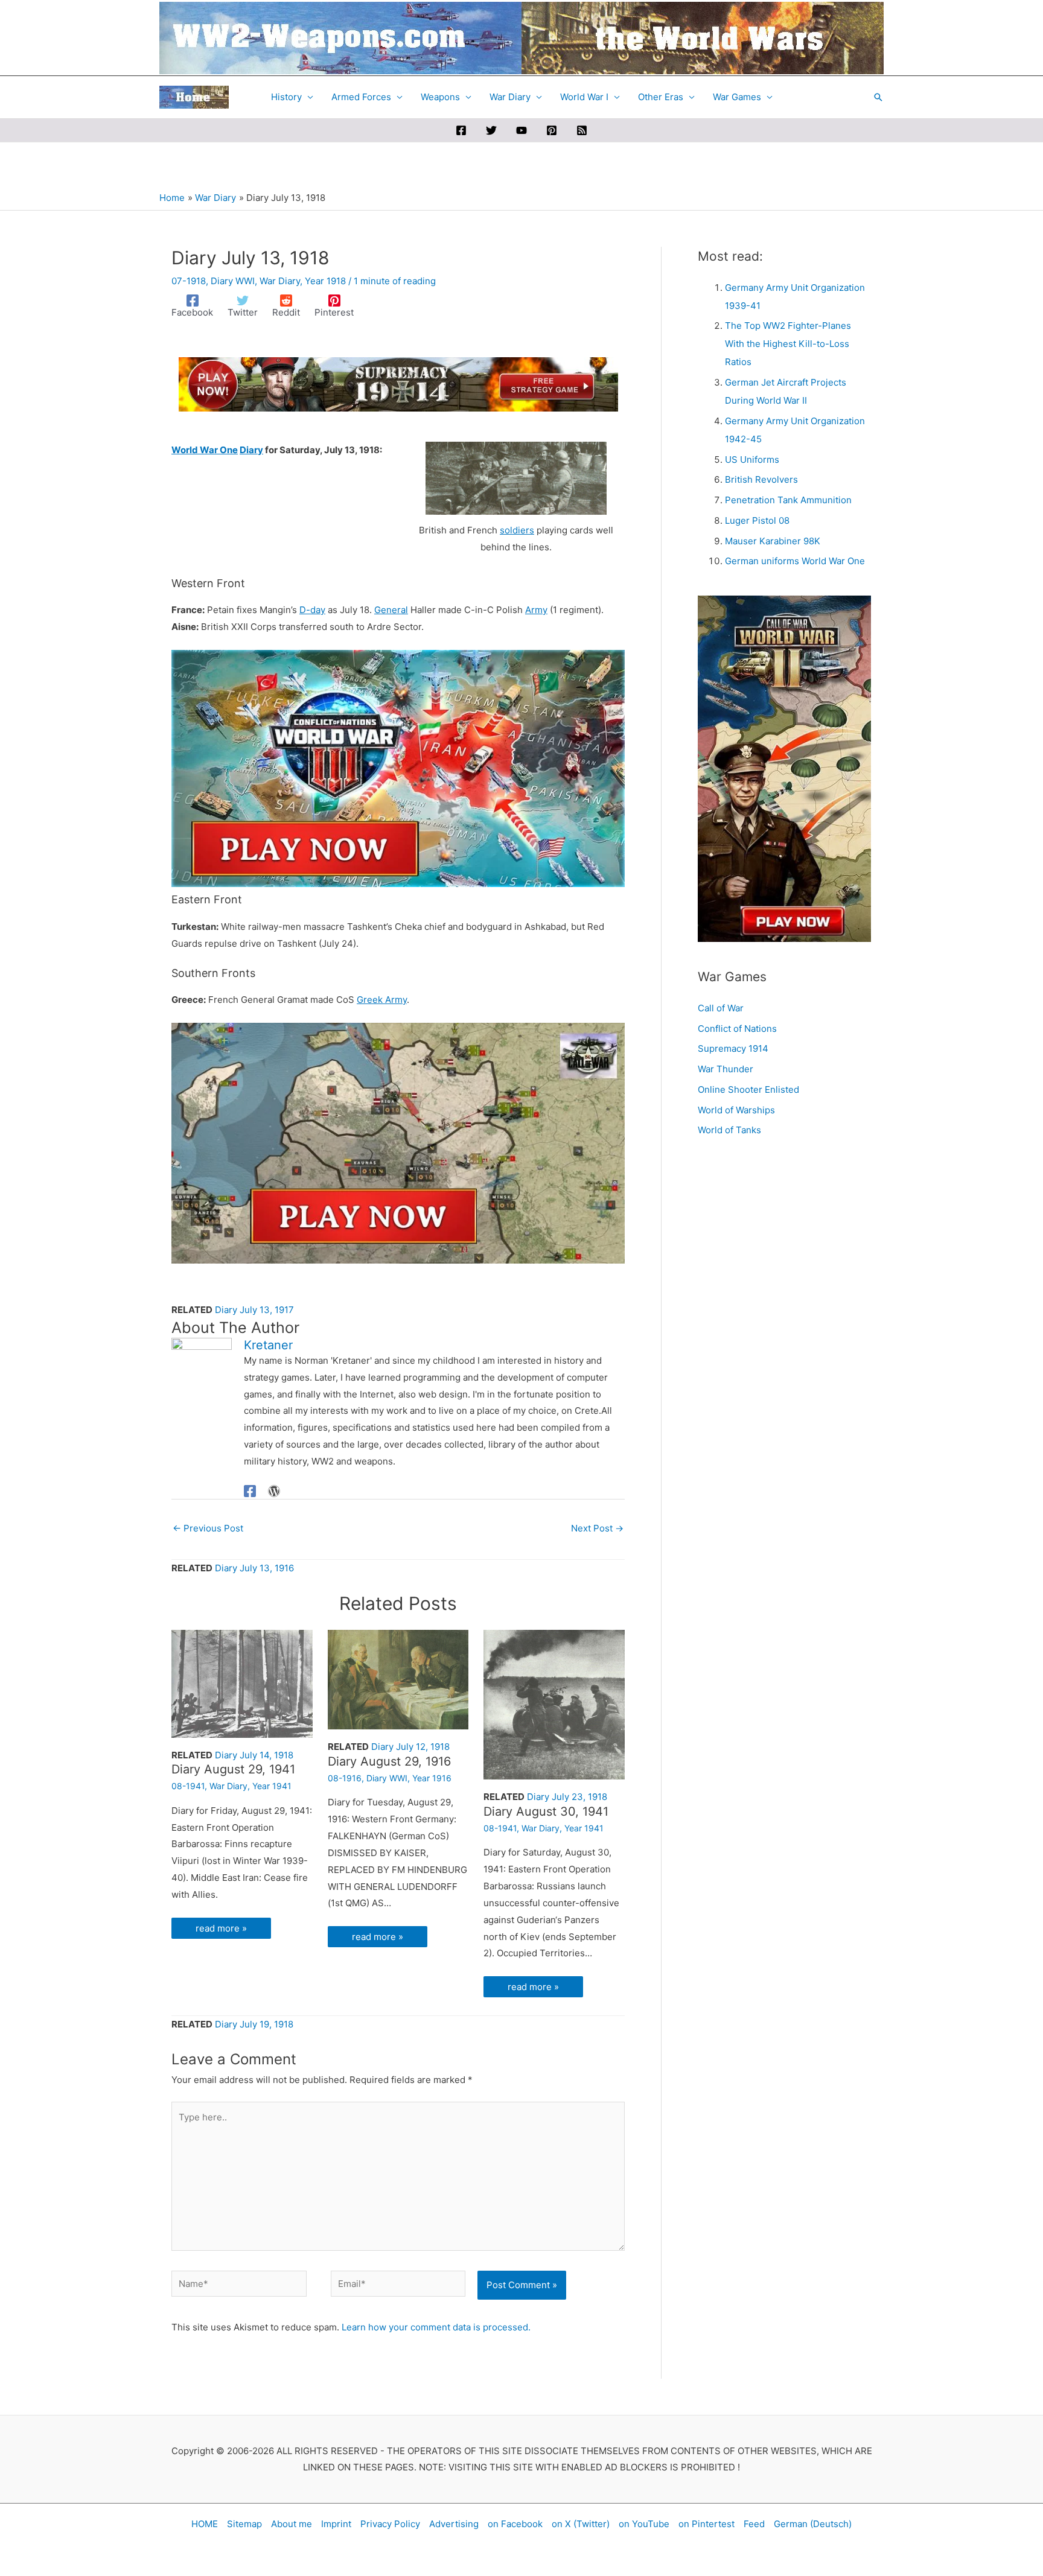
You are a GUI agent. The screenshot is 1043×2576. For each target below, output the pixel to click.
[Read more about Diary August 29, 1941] (242, 1683)
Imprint (336, 2524)
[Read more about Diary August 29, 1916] (398, 1678)
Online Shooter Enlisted (748, 1089)
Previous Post (208, 1528)
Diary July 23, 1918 (567, 1797)
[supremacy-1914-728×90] (398, 383)
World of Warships (736, 1110)
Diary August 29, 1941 (233, 1769)
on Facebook (515, 2524)
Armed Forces (361, 97)
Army (536, 610)
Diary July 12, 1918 (410, 1747)
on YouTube (644, 2524)
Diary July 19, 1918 (254, 2024)
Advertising (454, 2524)
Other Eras (661, 97)
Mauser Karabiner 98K (773, 541)
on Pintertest (706, 2524)
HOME (205, 2524)
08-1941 (188, 1786)
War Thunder (726, 1069)
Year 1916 (432, 1778)
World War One (205, 450)
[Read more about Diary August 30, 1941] (554, 1704)
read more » (221, 1928)
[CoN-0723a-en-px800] (398, 768)
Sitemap (244, 2524)
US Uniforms (752, 460)
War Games (737, 97)
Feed (754, 2524)
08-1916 (345, 1778)
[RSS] (582, 130)
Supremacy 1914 (733, 1048)
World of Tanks (729, 1130)
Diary (251, 450)
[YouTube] (521, 130)
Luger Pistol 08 (757, 520)
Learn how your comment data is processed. (436, 2327)
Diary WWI (233, 281)
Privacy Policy (390, 2524)
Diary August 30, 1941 (546, 1811)
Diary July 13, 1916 (254, 1568)
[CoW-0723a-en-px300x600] (784, 768)
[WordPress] (274, 1491)
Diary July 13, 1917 (254, 1310)
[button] (878, 97)
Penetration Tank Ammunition (788, 500)
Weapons (440, 97)
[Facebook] (461, 130)
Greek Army (382, 1000)
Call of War (721, 1008)
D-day (312, 610)
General (391, 610)
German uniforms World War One (795, 561)
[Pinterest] (552, 130)
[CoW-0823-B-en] (398, 1143)
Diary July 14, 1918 (254, 1755)
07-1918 (189, 281)
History (286, 97)
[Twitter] (491, 130)
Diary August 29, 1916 (389, 1761)
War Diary (510, 97)
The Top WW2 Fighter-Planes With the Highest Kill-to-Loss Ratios (788, 344)
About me (292, 2524)
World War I (584, 97)
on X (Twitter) (581, 2524)
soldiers (517, 530)
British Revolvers (761, 479)
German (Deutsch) (813, 2524)
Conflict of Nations (737, 1029)
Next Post (597, 1528)
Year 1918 (325, 281)
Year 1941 (272, 1786)
